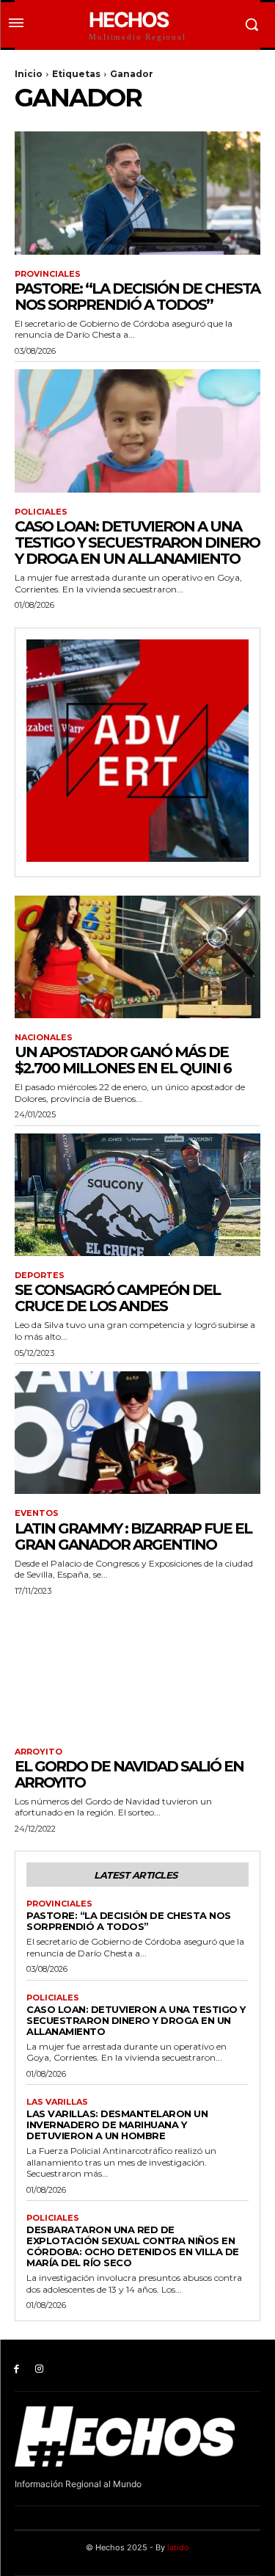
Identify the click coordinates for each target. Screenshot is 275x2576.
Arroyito (38, 1752)
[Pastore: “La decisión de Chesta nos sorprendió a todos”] (137, 193)
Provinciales (48, 274)
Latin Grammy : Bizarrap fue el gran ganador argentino (133, 1536)
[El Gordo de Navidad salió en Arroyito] (137, 1671)
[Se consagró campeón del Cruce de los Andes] (137, 1195)
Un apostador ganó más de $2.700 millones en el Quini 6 (123, 1060)
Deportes (40, 1276)
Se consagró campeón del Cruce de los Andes (117, 1298)
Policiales (41, 512)
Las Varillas (57, 2102)
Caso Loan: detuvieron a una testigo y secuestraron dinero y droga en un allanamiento (137, 543)
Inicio (29, 74)
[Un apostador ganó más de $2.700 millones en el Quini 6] (137, 957)
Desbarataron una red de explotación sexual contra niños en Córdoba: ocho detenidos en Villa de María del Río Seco (133, 2246)
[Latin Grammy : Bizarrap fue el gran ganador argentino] (137, 1433)
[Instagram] (39, 2369)
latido (178, 2547)
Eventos (37, 1513)
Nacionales (44, 1038)
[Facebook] (16, 2369)
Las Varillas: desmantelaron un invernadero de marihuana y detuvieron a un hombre (117, 2125)
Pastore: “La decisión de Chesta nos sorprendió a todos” (137, 297)
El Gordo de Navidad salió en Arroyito (129, 1774)
